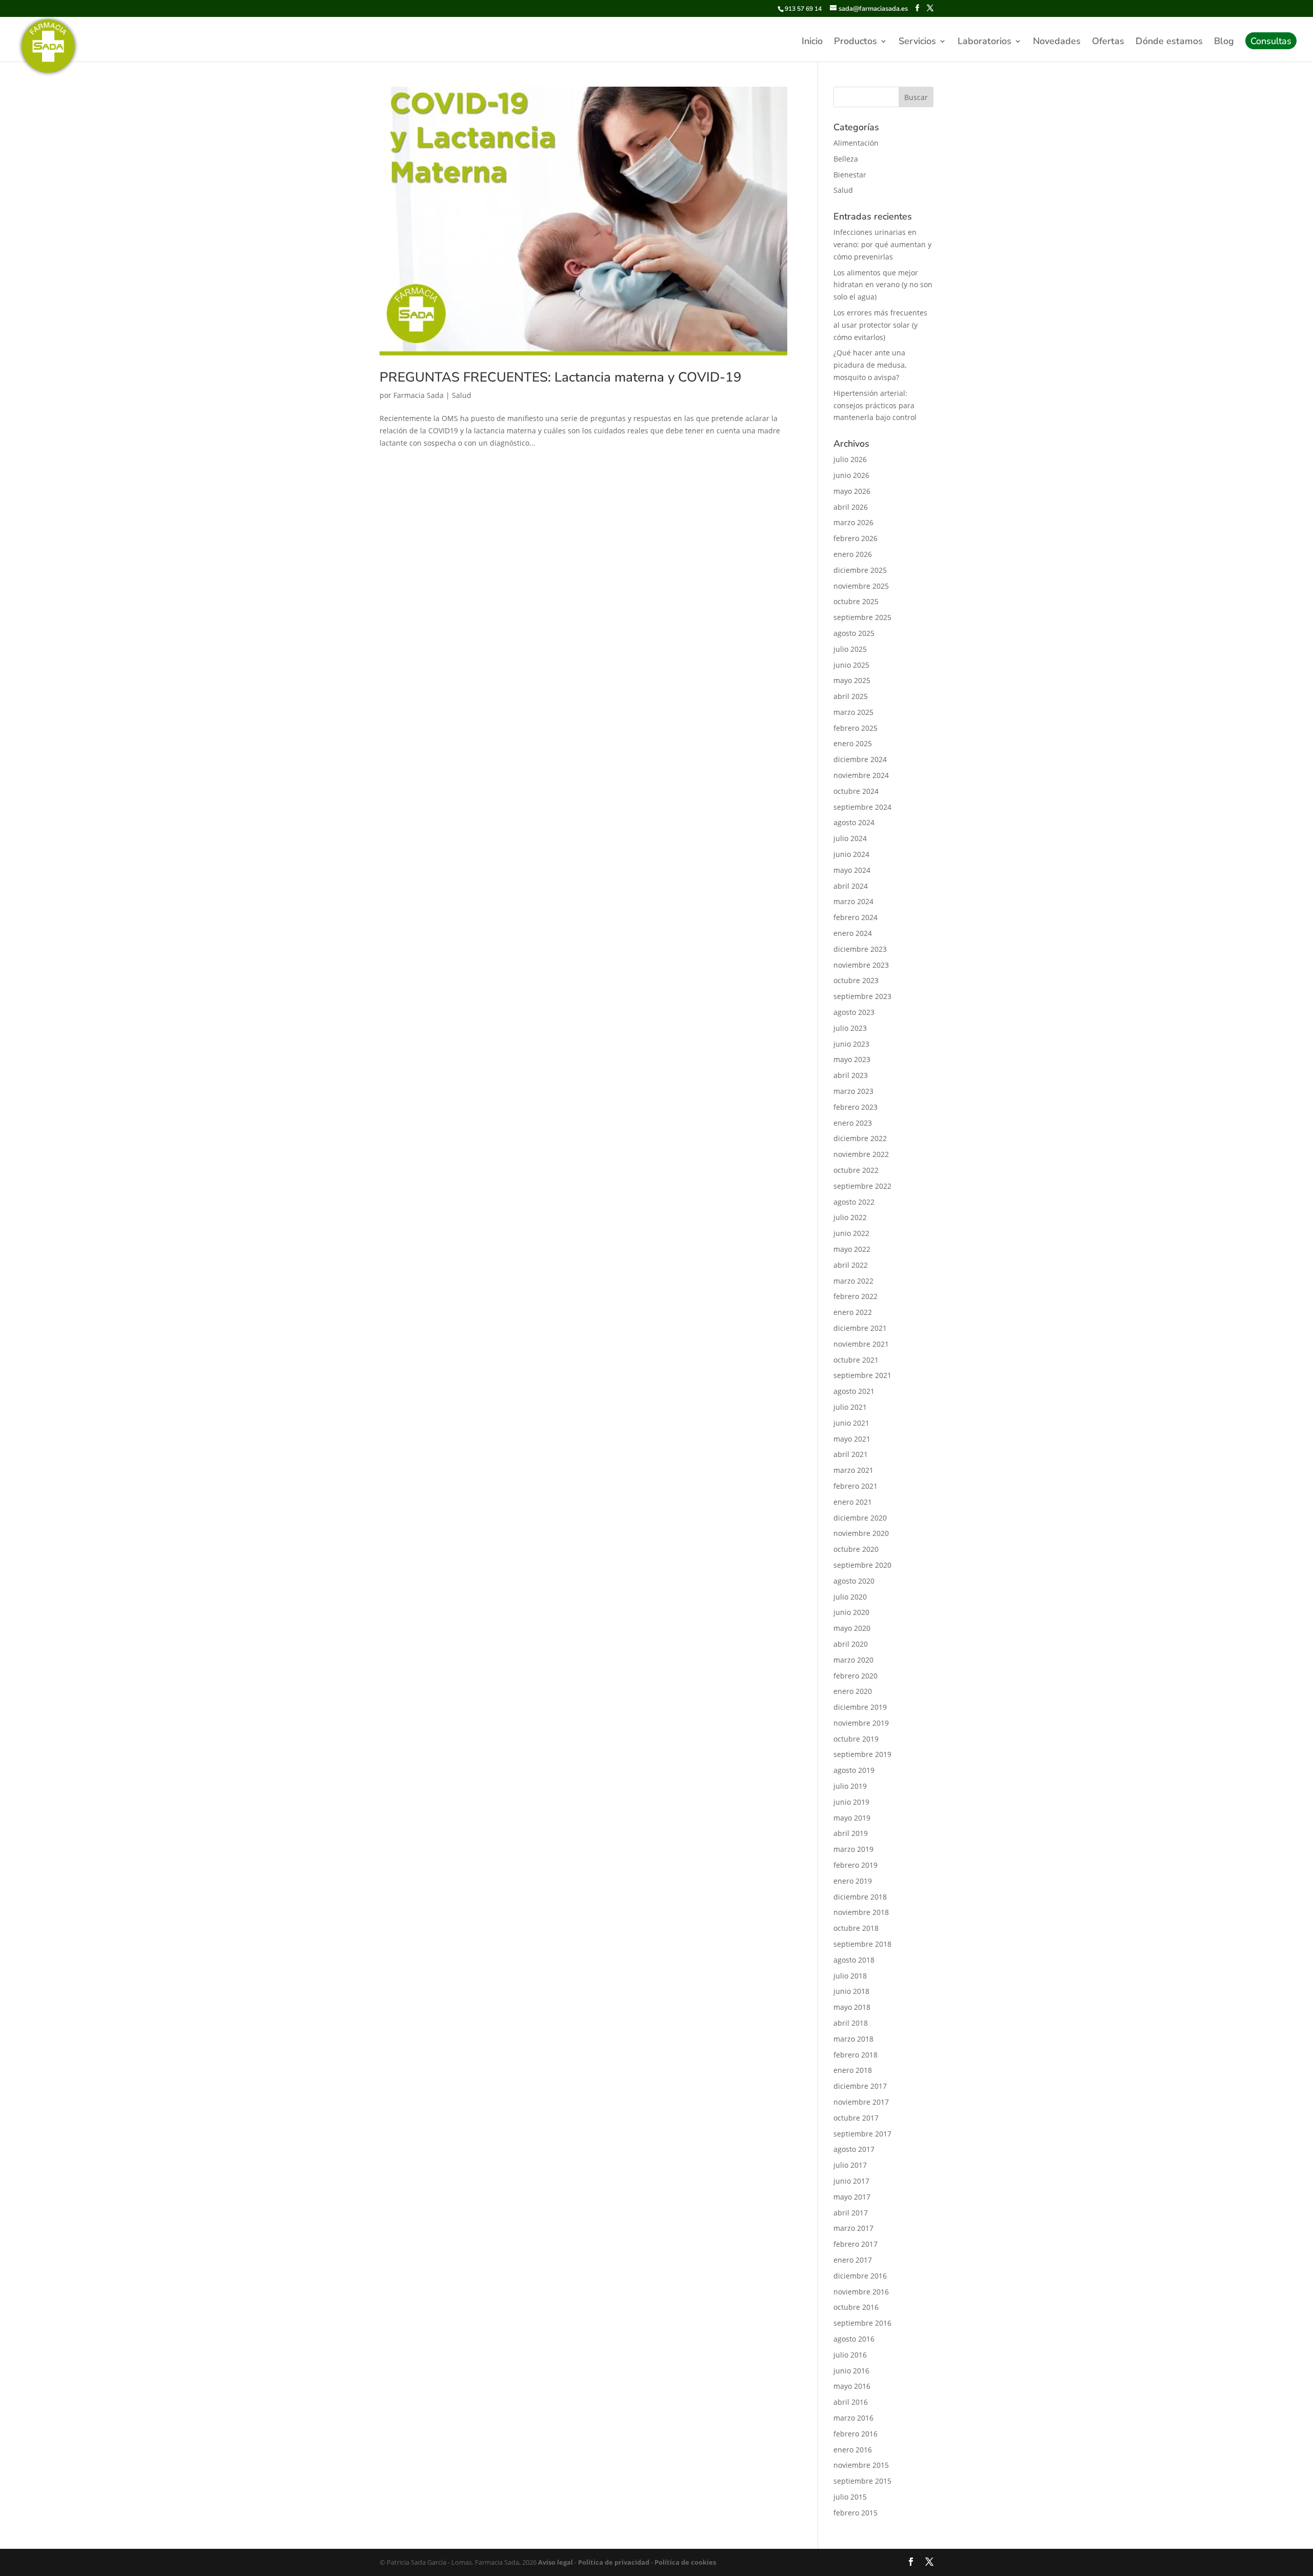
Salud (462, 395)
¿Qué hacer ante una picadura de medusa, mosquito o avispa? (870, 365)
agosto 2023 (854, 1012)
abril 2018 (851, 2023)
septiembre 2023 (862, 996)
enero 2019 (853, 1881)
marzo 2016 (853, 2418)
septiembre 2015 (862, 2481)
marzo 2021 (853, 1470)
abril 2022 (851, 1265)
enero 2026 (853, 554)
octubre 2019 (856, 1739)
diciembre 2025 (860, 570)
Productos (856, 42)
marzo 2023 (853, 1091)
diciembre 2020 (860, 1518)
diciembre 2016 (860, 2276)
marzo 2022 (853, 1281)
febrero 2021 (856, 1486)
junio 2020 (851, 1612)
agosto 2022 (854, 1202)
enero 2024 (853, 933)
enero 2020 (853, 1691)
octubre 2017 (856, 2118)
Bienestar (850, 175)
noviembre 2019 (861, 1723)
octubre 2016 (856, 2307)
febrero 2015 (856, 2513)
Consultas (1271, 42)
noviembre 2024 (861, 775)
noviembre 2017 (861, 2102)
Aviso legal (555, 2562)
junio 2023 (851, 1044)
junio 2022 (851, 1233)
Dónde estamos (1169, 42)
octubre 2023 (856, 980)
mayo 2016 (852, 2386)
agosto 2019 (854, 1770)
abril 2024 (851, 886)
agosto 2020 (854, 1581)
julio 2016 (850, 2355)
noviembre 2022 (861, 1154)
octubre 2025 (856, 601)
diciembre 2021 (860, 1328)
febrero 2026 (856, 538)
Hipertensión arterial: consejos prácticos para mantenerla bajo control (875, 405)
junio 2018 (851, 1991)
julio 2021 (850, 1407)
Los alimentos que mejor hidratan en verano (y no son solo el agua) (883, 285)
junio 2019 (851, 1802)
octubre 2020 (856, 1549)
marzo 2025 (853, 712)
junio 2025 (851, 665)
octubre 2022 (856, 1170)
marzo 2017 (853, 2228)
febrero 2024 (856, 917)
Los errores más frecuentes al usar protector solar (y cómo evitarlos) (880, 325)
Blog (1224, 42)
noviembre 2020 (861, 1533)
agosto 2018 (854, 1960)
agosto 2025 (854, 633)
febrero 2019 (856, 1865)
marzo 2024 (853, 901)
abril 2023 (851, 1075)
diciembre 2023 (860, 949)
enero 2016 (853, 2450)
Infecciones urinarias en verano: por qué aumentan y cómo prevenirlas (882, 244)
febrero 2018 (856, 2055)
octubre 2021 (856, 1360)
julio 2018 (850, 1976)
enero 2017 (853, 2260)
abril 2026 (851, 507)
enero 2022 (853, 1312)
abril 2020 (851, 1644)
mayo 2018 (852, 2007)
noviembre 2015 (861, 2465)
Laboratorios (984, 42)
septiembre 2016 (862, 2323)
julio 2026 (850, 459)
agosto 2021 (854, 1391)
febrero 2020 (856, 1676)
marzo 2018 (853, 2039)
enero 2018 (853, 2070)
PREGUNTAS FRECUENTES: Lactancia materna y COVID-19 (561, 377)
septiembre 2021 (862, 1375)
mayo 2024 (852, 870)
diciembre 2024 (860, 759)
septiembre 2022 (862, 1186)
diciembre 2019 (860, 1707)
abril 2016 (851, 2402)
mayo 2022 (852, 1249)
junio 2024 (851, 854)
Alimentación (856, 143)
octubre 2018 (856, 1928)
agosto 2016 (854, 2339)
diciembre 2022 (860, 1138)
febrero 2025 (856, 728)
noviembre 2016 (861, 2292)
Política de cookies (684, 2562)
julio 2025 (850, 649)
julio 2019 (850, 1786)
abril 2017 (851, 2213)
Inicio (812, 42)
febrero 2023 (856, 1107)
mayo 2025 (852, 680)
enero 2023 (853, 1123)
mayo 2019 (852, 1818)
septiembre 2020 (862, 1565)
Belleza (846, 159)
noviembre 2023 (861, 965)
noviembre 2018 (861, 1912)
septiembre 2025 (862, 617)
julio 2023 (850, 1028)
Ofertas (1108, 42)
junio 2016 (851, 2371)
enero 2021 (853, 1502)
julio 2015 (850, 2497)
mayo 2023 (852, 1059)
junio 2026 (851, 475)
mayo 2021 (852, 1439)
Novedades (1057, 42)
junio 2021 (851, 1423)
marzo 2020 (853, 1660)
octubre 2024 (856, 791)
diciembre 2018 (860, 1897)
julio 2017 (850, 2165)
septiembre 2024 (862, 807)
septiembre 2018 (862, 1944)
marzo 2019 (853, 1849)
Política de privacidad (613, 2562)
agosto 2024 (854, 822)
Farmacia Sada (419, 395)
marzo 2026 (853, 522)
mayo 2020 (852, 1628)
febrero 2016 (856, 2434)
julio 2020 (850, 1597)
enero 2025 (853, 743)
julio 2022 (850, 1217)
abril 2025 (851, 696)
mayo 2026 (852, 491)
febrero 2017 (856, 2244)
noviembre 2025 (861, 586)
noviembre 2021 (861, 1344)
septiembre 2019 (862, 1754)
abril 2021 (851, 1454)
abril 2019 (851, 1833)
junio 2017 (851, 2181)
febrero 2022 (856, 1296)
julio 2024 (850, 838)
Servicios (917, 42)
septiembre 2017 (862, 2134)
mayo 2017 (852, 2197)
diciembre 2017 (860, 2086)
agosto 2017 (854, 2149)
